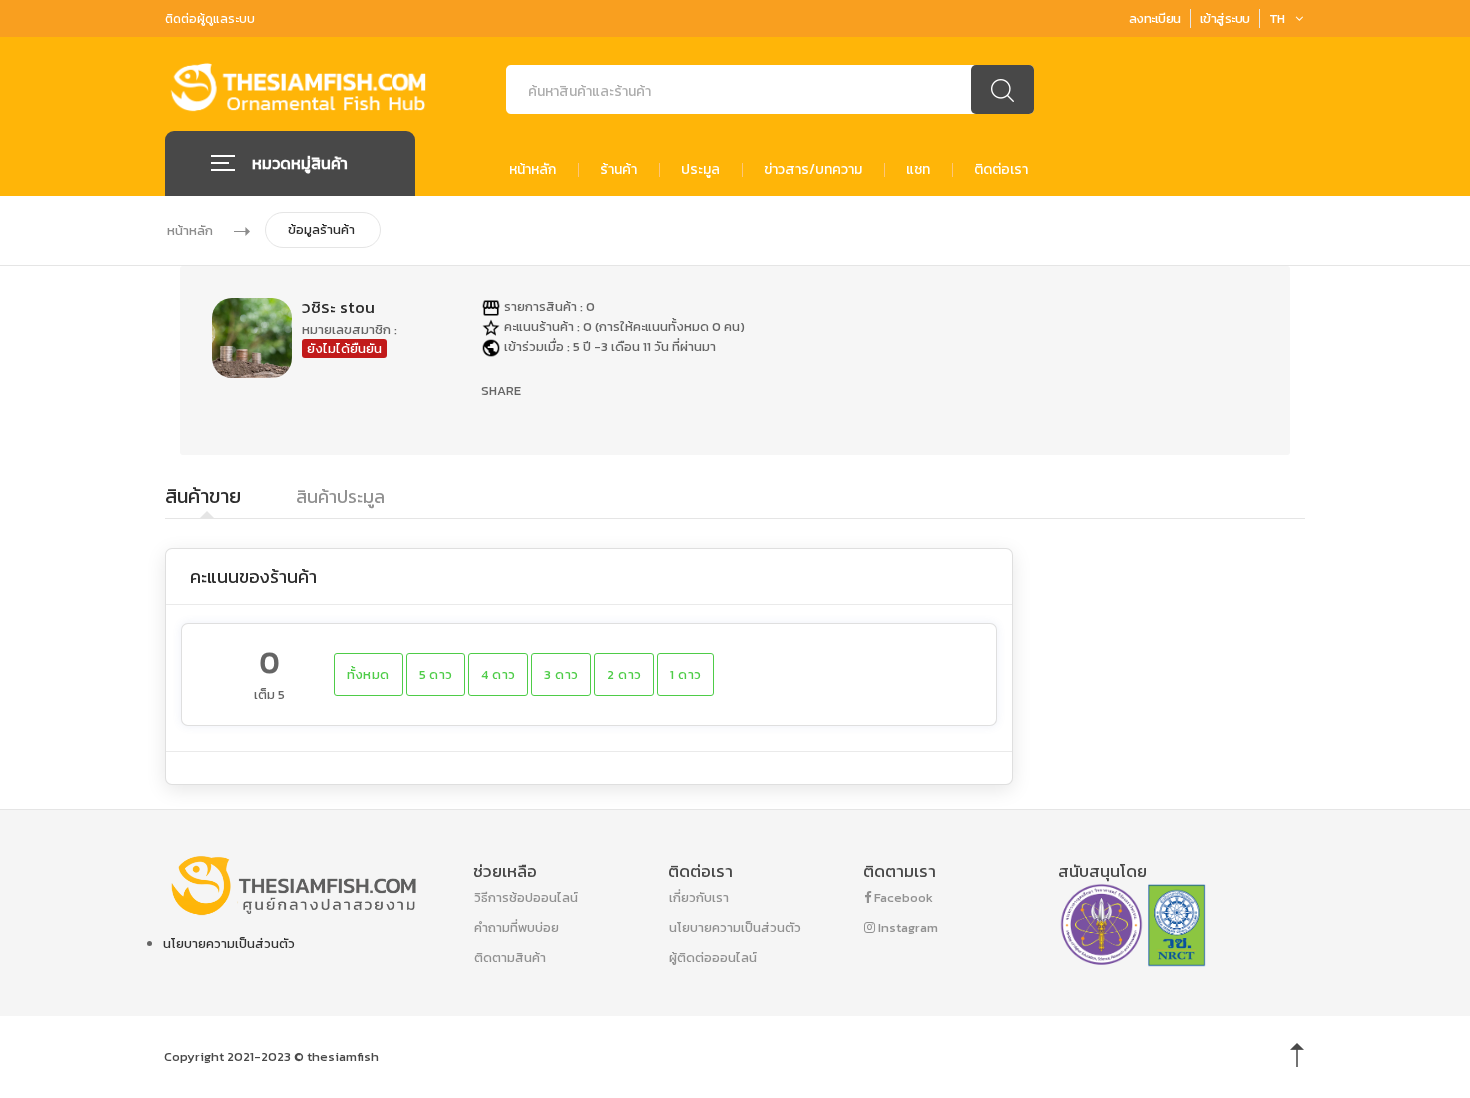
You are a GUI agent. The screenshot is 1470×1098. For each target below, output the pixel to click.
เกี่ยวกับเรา (699, 897)
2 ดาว (624, 674)
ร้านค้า (618, 170)
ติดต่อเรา (1001, 170)
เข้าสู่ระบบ (1225, 18)
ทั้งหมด (368, 674)
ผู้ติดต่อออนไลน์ (713, 957)
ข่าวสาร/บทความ (813, 170)
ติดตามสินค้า (510, 957)
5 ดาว (436, 674)
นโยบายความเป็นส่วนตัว (229, 943)
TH (1277, 18)
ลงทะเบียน (1155, 18)
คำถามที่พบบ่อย (516, 927)
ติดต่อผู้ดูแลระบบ (210, 19)
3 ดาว (561, 674)
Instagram (906, 927)
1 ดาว (685, 674)
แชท (918, 170)
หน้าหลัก (532, 170)
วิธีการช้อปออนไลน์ (526, 897)
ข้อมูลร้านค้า (321, 229)
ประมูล (700, 170)
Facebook (902, 897)
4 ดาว (498, 674)
